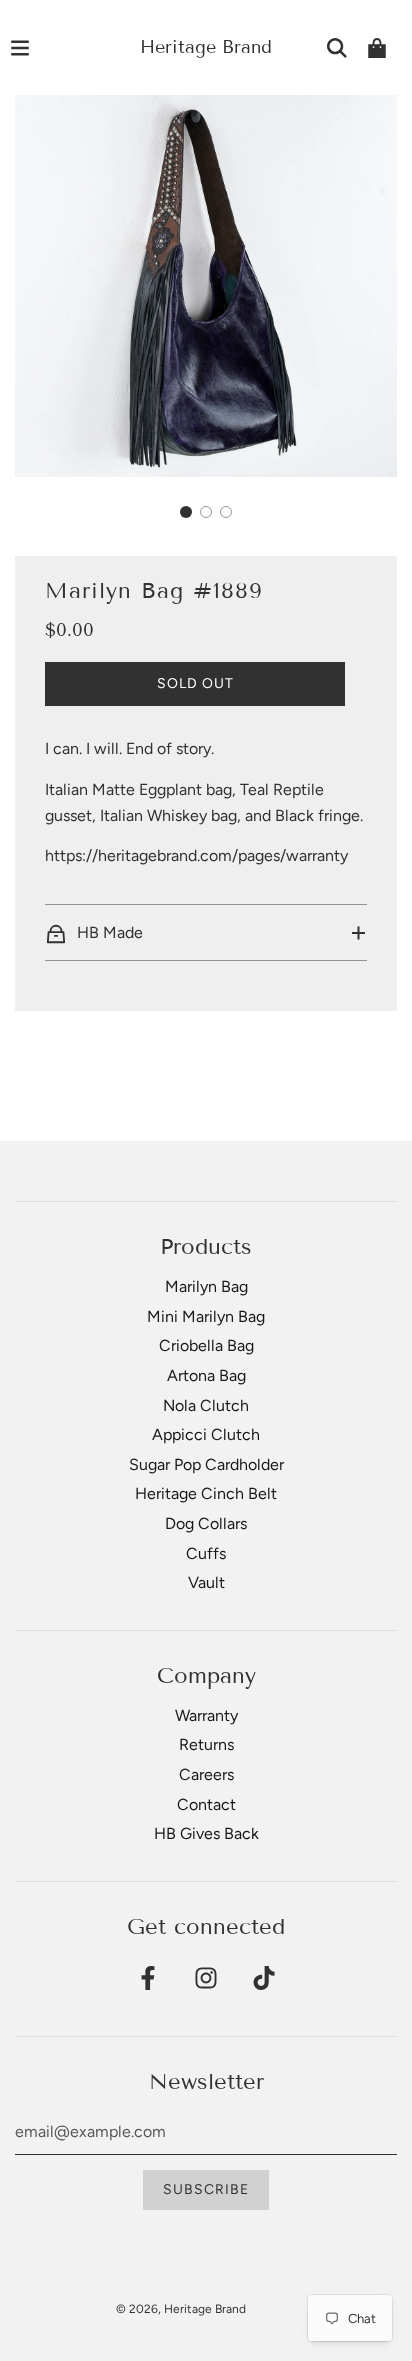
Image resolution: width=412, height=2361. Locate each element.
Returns (206, 1744)
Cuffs (206, 1553)
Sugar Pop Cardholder (206, 1464)
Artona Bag (206, 1375)
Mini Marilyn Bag (206, 1316)
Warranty (206, 1715)
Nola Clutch (206, 1405)
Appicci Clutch (206, 1434)
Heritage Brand (206, 47)
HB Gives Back (206, 1833)
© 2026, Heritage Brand (181, 2309)
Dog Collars (206, 1523)
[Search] (337, 48)
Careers (206, 1774)
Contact (206, 1804)
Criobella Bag (206, 1345)
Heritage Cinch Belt (206, 1493)
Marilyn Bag (206, 1286)
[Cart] (377, 48)
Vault (206, 1582)
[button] (186, 512)
